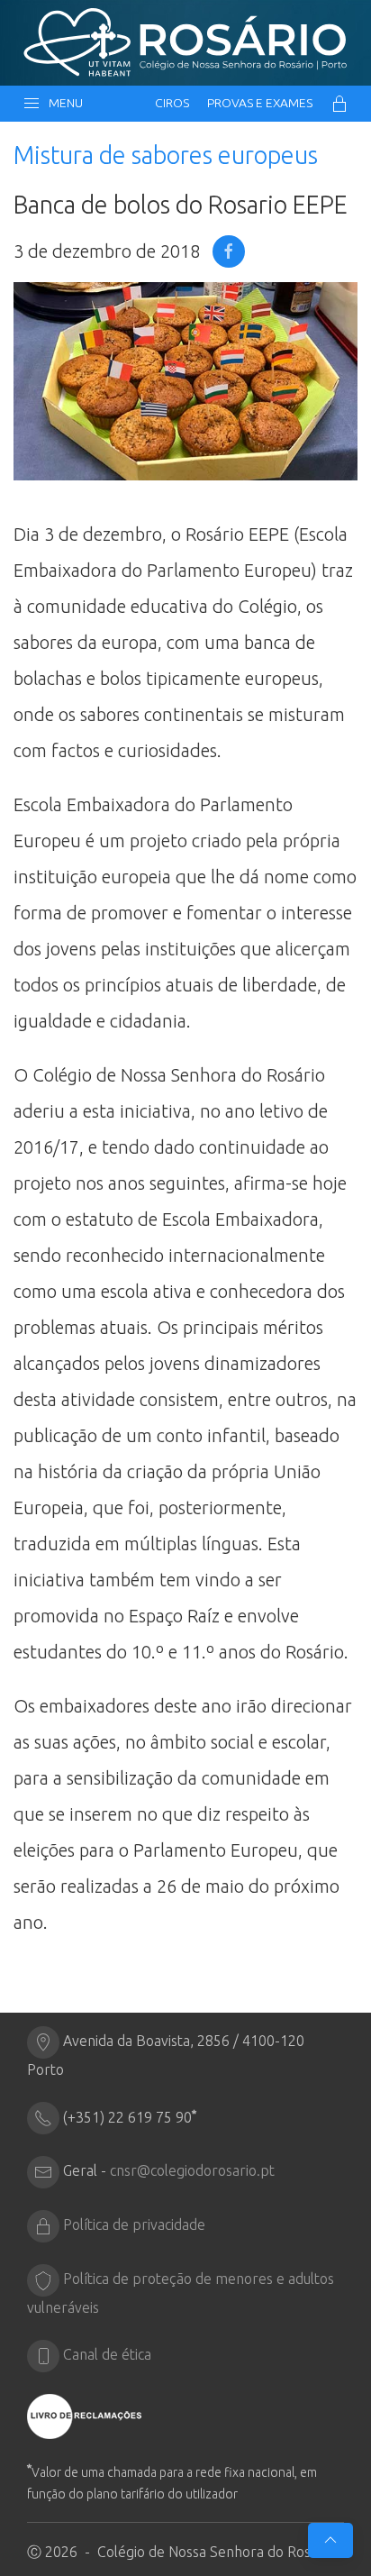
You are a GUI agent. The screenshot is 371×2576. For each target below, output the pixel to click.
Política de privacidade (134, 2225)
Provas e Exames (260, 103)
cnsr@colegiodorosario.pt (192, 2171)
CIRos (172, 103)
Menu (63, 103)
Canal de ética (107, 2355)
